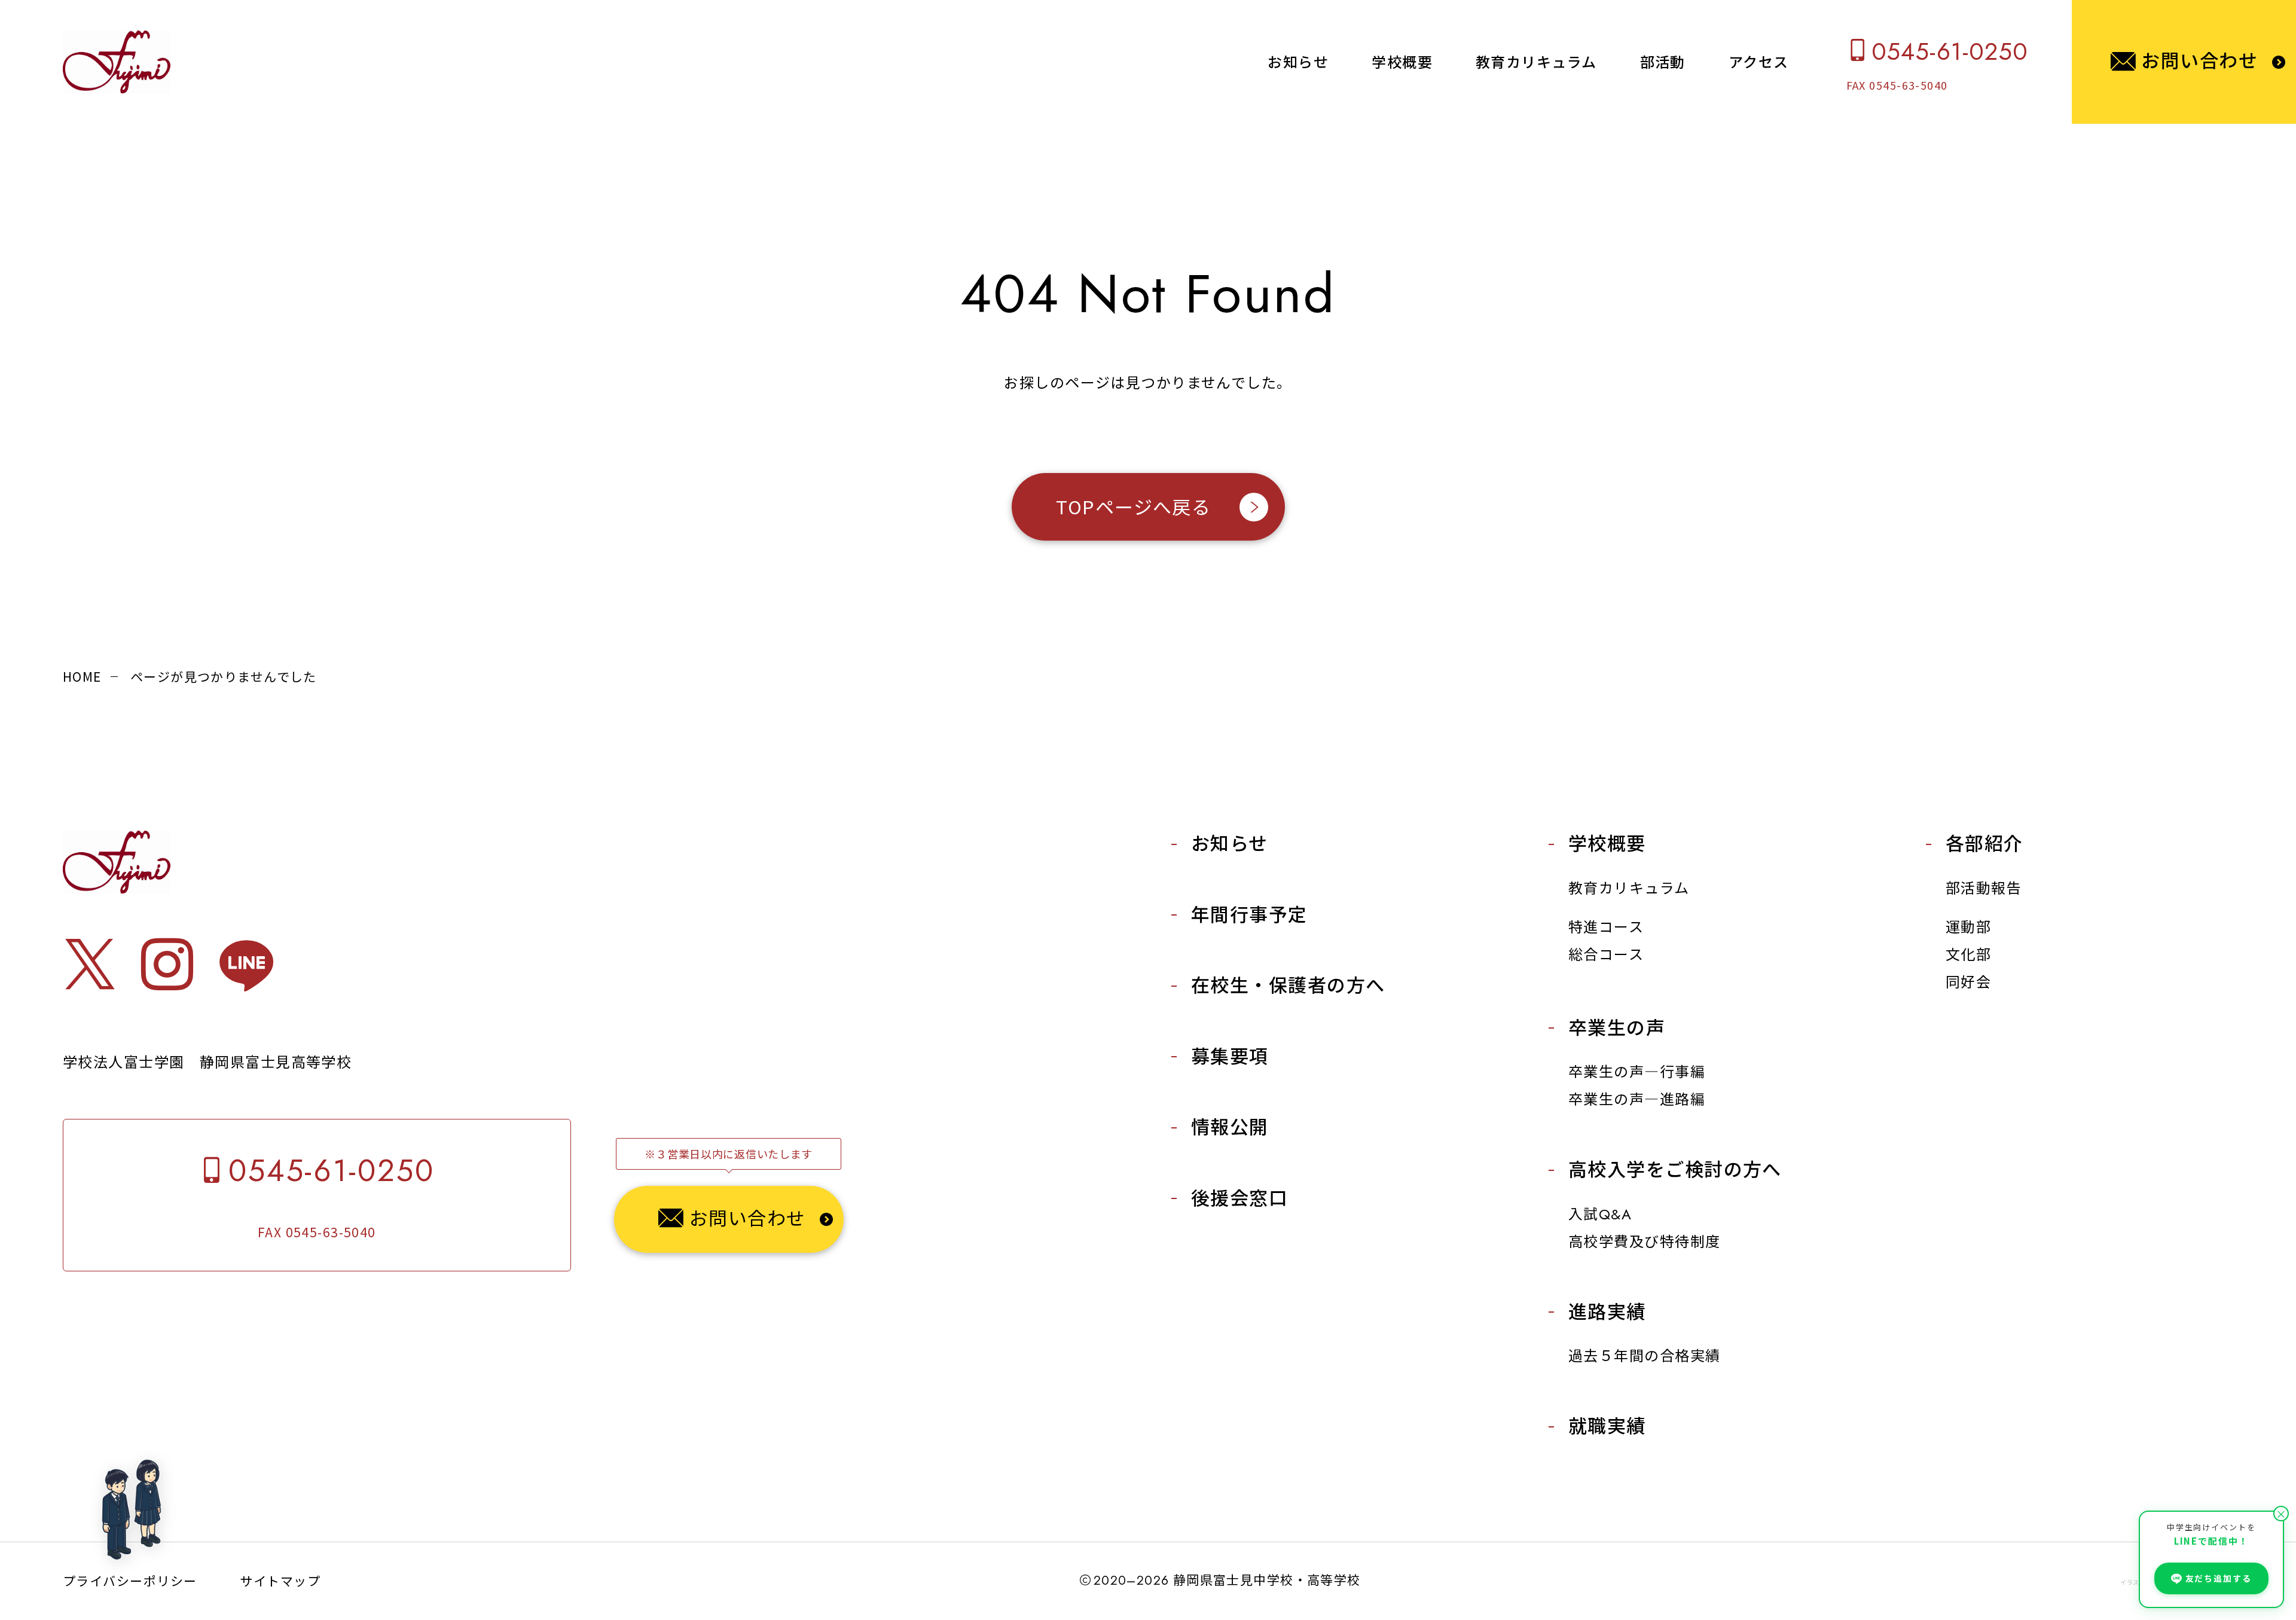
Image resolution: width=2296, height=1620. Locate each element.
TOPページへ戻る (1133, 506)
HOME (82, 676)
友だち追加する (2219, 1578)
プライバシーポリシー (130, 1581)
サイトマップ (280, 1581)
